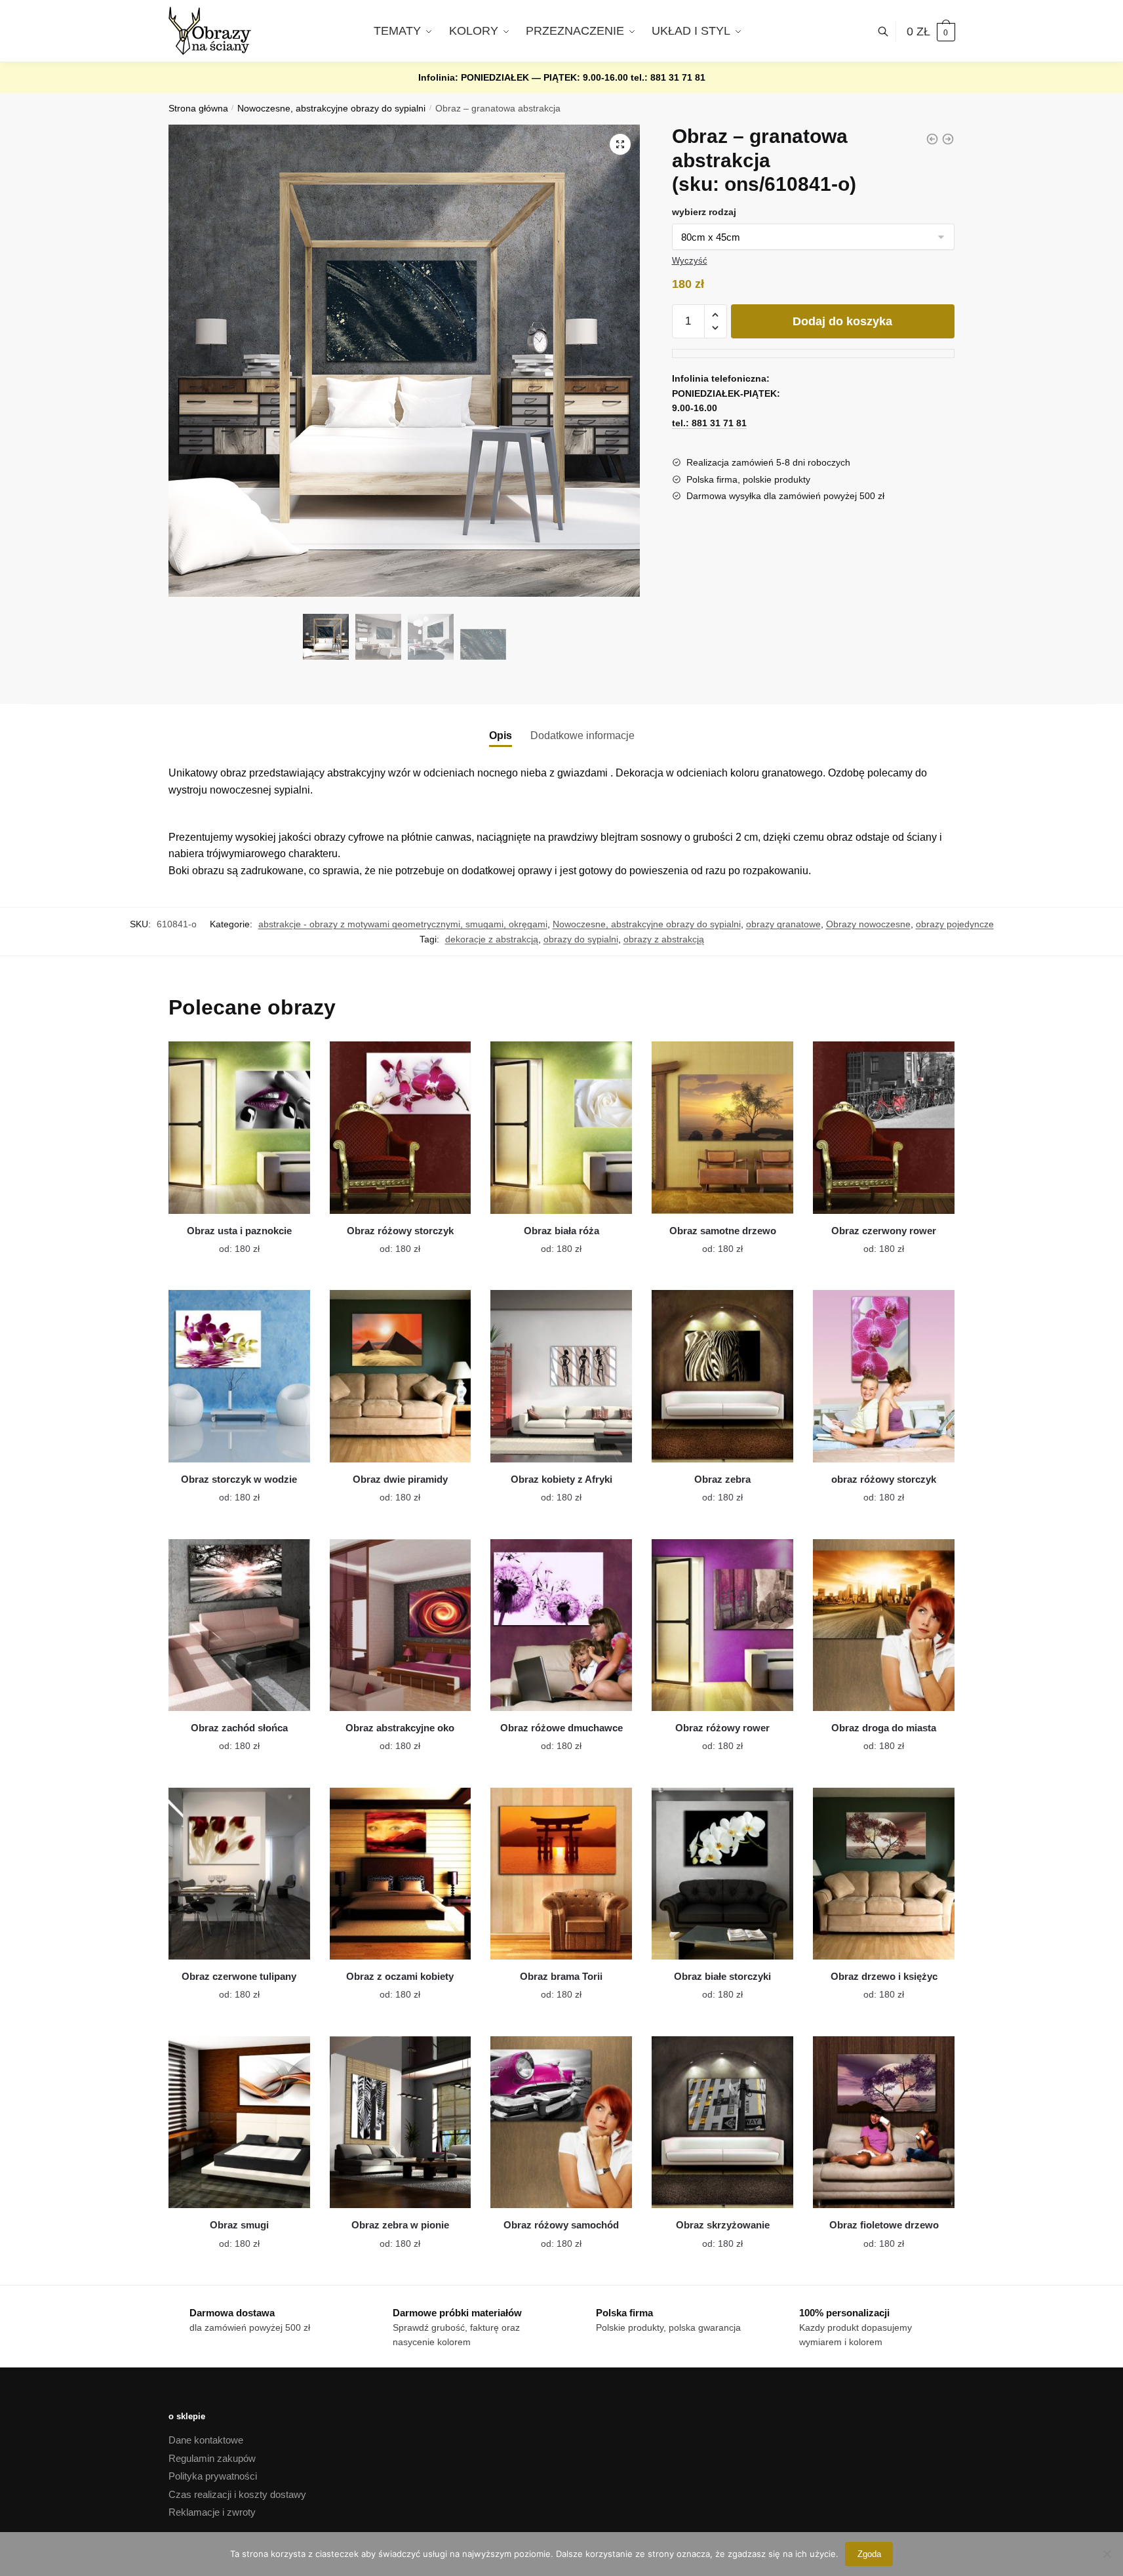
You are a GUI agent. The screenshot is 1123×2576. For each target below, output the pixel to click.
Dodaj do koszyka (842, 321)
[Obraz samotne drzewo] (722, 1127)
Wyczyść (690, 261)
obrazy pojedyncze (955, 924)
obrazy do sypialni (581, 939)
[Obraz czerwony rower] (884, 1127)
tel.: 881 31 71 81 (668, 77)
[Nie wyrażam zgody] (1107, 2554)
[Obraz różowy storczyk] (401, 1127)
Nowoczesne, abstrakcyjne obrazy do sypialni (331, 109)
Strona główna (198, 109)
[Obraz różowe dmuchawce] (561, 1625)
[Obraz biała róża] (561, 1127)
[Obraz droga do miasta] (884, 1625)
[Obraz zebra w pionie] (401, 2122)
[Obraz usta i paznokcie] (239, 1127)
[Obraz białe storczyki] (722, 1874)
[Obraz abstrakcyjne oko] (401, 1625)
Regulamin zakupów (212, 2458)
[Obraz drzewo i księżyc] (884, 1874)
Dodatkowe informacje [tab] (582, 735)
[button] (620, 144)
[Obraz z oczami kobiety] (401, 1874)
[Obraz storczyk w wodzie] (239, 1376)
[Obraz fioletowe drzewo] (884, 2122)
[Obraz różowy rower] (722, 1625)
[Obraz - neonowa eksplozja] (948, 139)
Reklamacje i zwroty (212, 2512)
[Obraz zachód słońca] (239, 1625)
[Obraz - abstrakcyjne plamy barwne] (932, 139)
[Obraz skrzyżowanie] (722, 2122)
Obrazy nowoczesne (868, 924)
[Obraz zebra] (722, 1376)
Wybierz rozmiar (229, 1241)
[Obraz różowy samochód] (561, 2122)
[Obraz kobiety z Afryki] (561, 1376)
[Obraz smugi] (239, 2122)
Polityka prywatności (213, 2476)
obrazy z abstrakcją (664, 939)
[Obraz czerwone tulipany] (239, 1874)
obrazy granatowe (783, 924)
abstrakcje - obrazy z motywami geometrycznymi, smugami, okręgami (403, 924)
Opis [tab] (501, 735)
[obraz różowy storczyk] (884, 1376)
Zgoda (869, 2554)
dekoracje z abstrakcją (492, 939)
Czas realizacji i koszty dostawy (237, 2494)
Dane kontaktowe (206, 2440)
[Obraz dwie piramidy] (401, 1376)
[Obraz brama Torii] (561, 1874)
